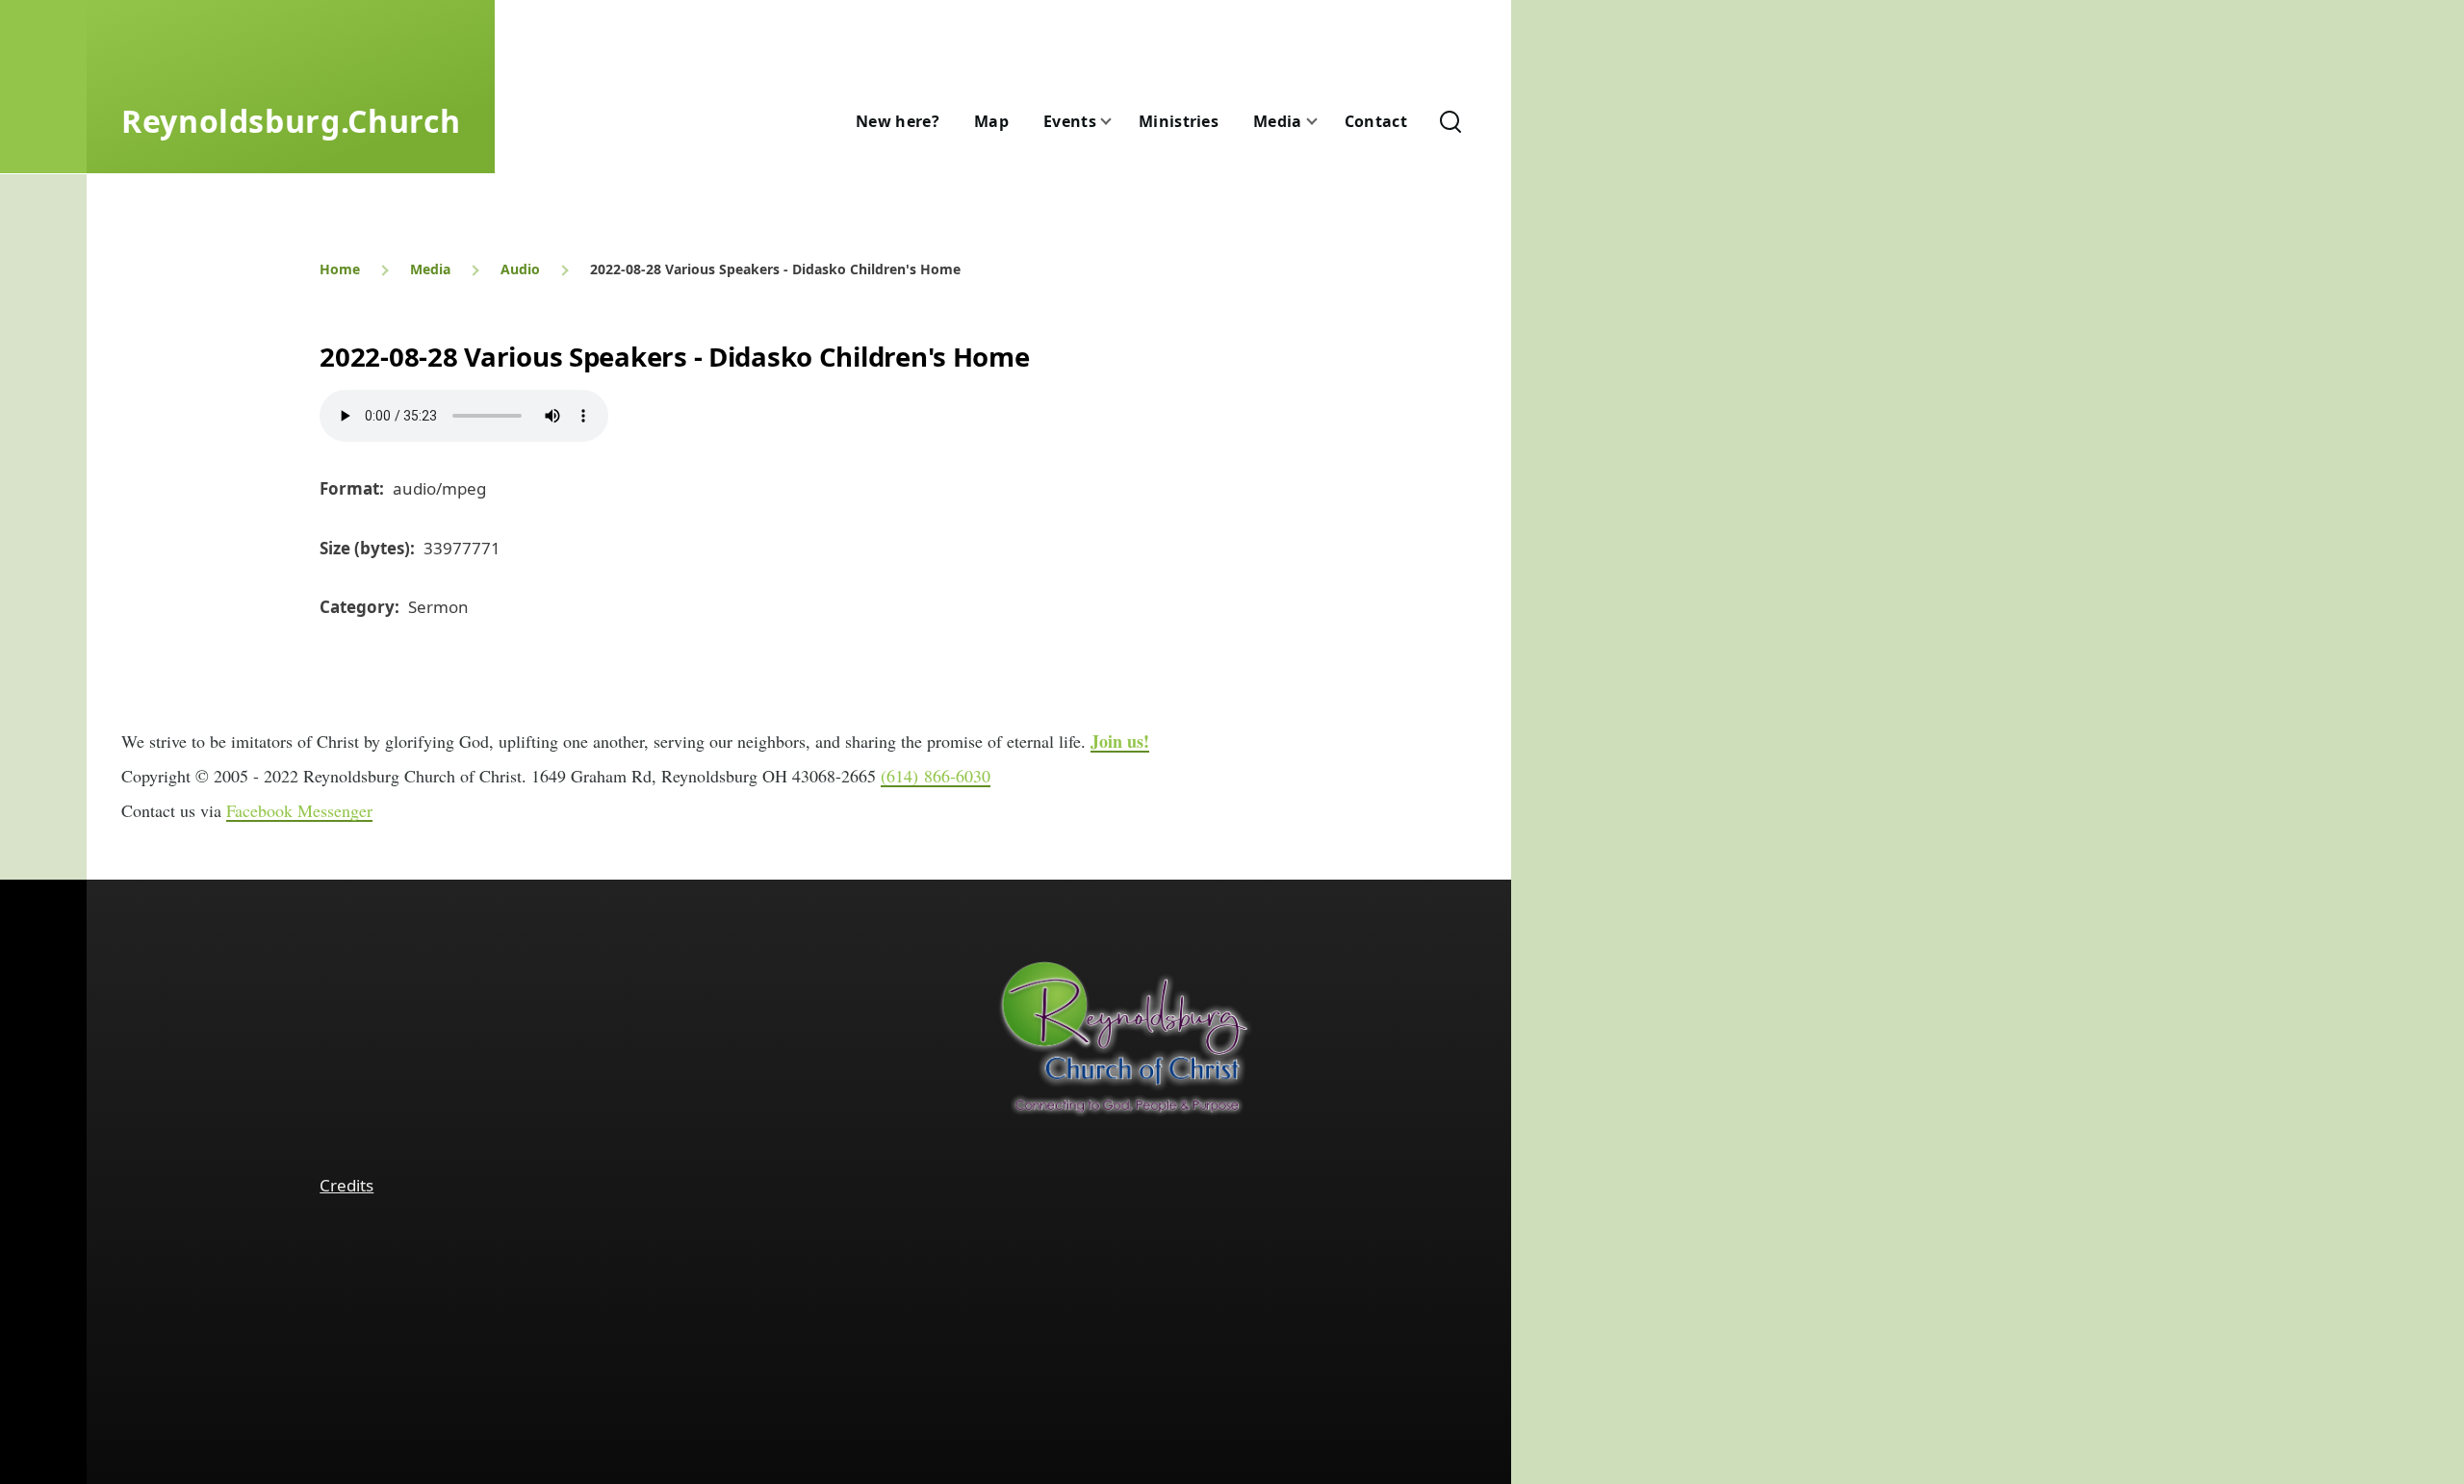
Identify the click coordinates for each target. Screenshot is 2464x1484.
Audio (520, 269)
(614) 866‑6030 (936, 776)
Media (430, 269)
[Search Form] (1450, 121)
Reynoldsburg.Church (291, 121)
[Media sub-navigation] (1323, 122)
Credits (346, 1185)
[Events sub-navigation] (1117, 122)
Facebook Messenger (299, 810)
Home (340, 269)
